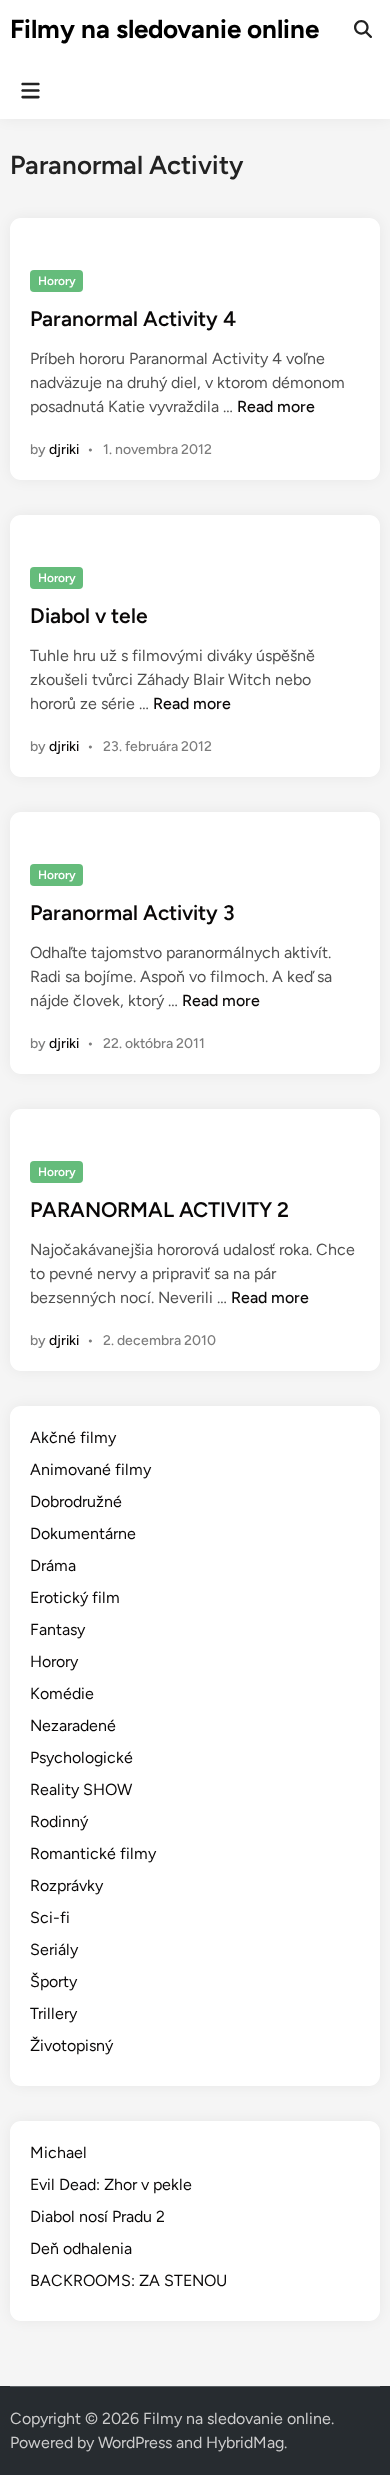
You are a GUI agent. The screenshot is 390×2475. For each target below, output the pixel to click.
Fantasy (57, 1629)
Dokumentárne (83, 1533)
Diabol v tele (89, 615)
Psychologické (81, 1757)
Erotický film (75, 1597)
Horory (57, 281)
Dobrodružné (76, 1501)
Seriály (54, 1949)
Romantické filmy (93, 1853)
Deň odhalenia (81, 2248)
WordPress (135, 2442)
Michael (58, 2152)
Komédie (62, 1693)
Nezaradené (73, 1725)
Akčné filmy (73, 1437)
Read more (276, 406)
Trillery (53, 2013)
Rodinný (59, 1821)
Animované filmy (90, 1469)
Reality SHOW (81, 1789)
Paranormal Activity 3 (132, 912)
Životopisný (71, 2045)
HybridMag (245, 2442)
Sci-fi (50, 1917)
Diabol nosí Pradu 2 (97, 2216)
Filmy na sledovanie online (164, 29)
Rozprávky (66, 1885)
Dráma (53, 1565)
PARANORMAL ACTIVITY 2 (159, 1209)
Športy (53, 1981)
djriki (64, 449)
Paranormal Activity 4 (133, 318)
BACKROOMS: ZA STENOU (128, 2280)
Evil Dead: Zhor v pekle (111, 2184)
